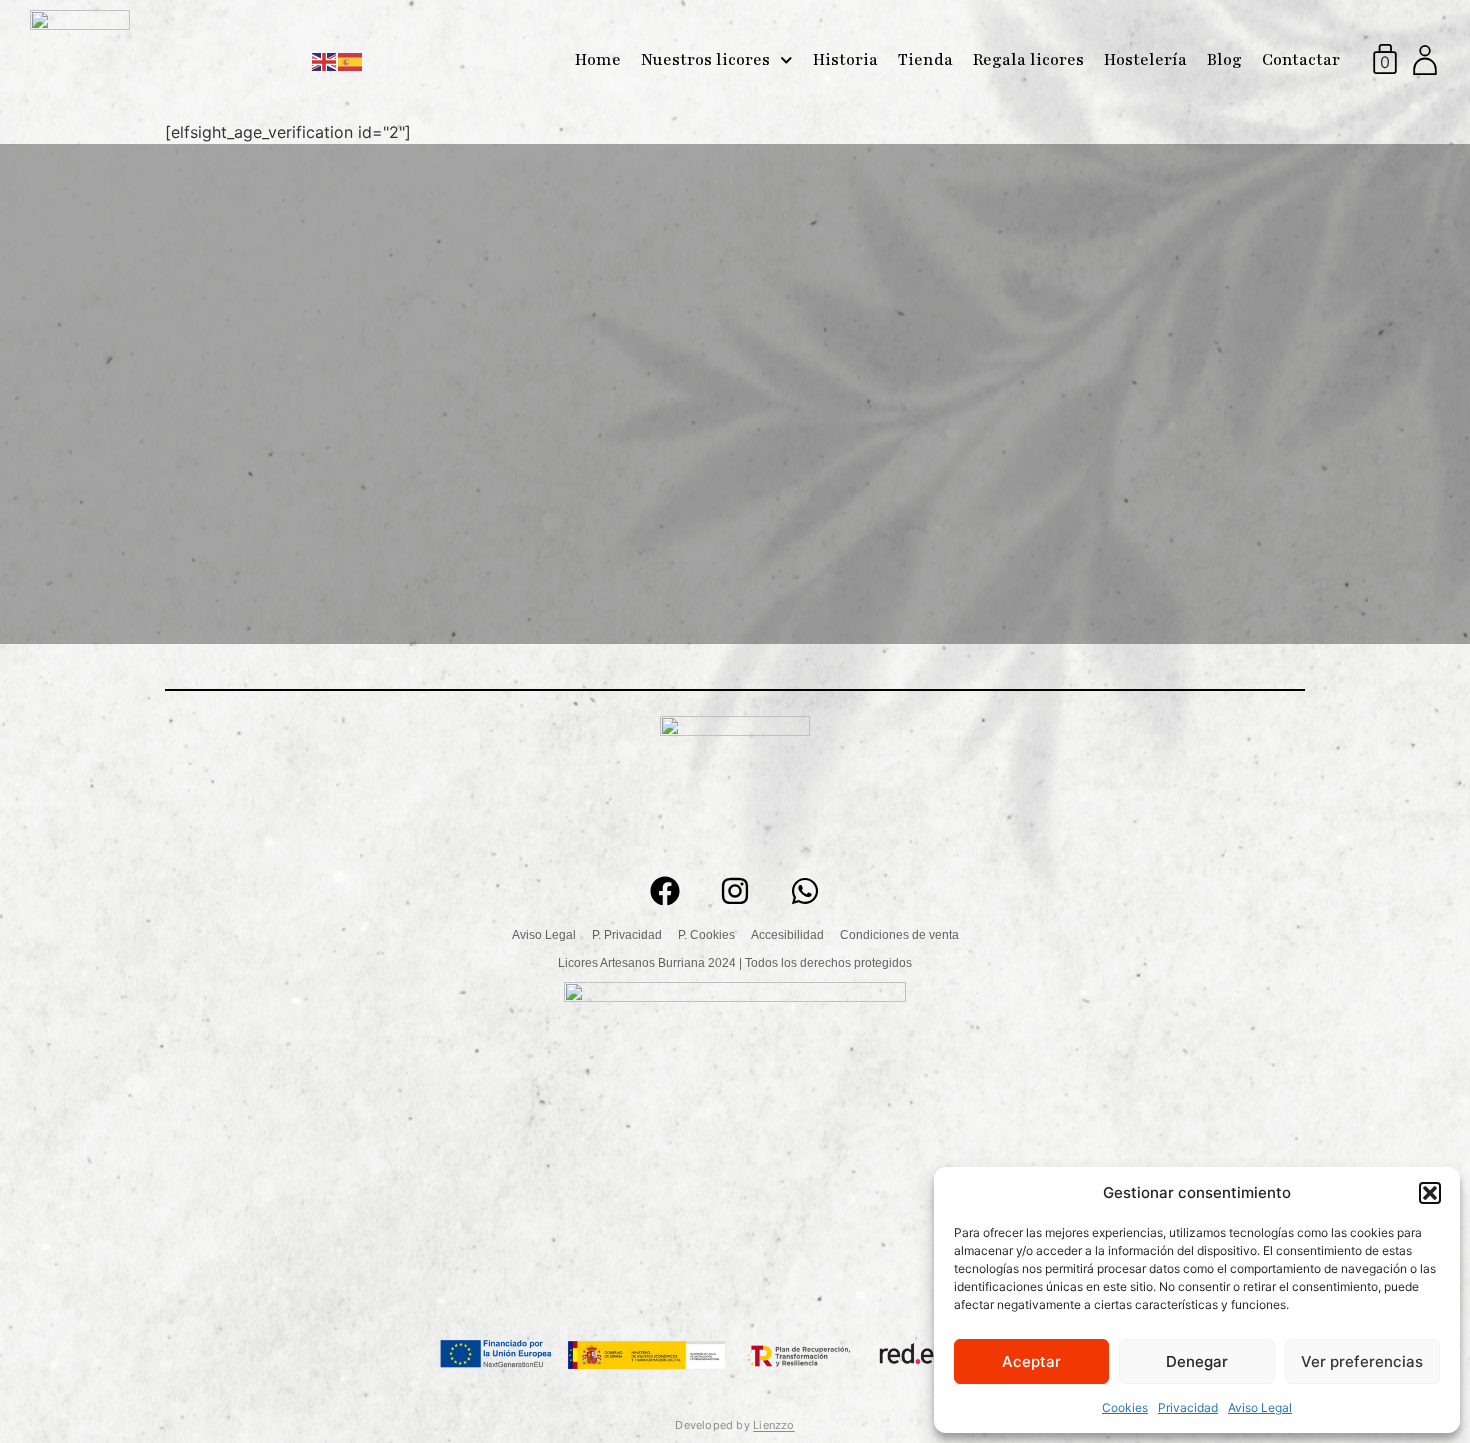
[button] (1430, 1193)
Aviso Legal (1260, 1407)
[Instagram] (735, 891)
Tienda (925, 60)
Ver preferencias (1362, 1361)
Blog (1224, 60)
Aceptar (1031, 1361)
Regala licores (1028, 60)
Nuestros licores (705, 60)
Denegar (1197, 1361)
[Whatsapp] (805, 891)
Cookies (1125, 1407)
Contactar (1301, 60)
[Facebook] (665, 891)
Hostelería (1145, 60)
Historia (845, 60)
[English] (325, 60)
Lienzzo (774, 1425)
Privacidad (1188, 1407)
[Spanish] (351, 60)
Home (598, 60)
